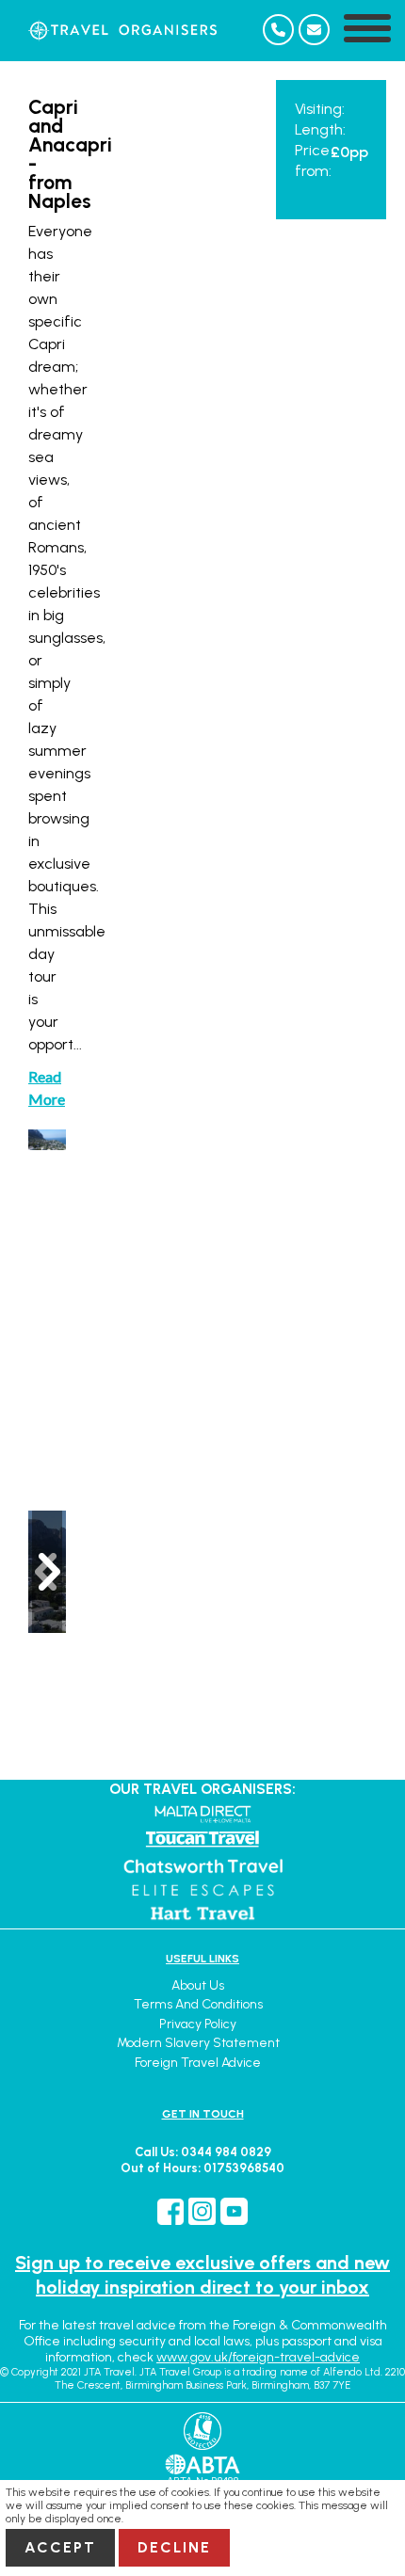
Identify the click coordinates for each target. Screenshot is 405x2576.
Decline (174, 2547)
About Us (198, 1985)
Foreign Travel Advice (198, 2063)
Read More (47, 1088)
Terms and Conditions (198, 2004)
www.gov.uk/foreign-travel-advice (258, 2357)
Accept (60, 2547)
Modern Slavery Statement (198, 2043)
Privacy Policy (198, 2024)
